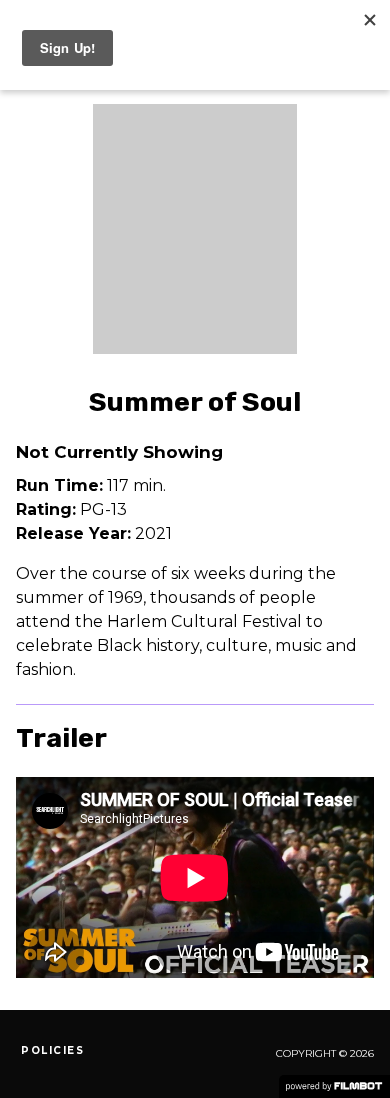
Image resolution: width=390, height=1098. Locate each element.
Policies (52, 1050)
